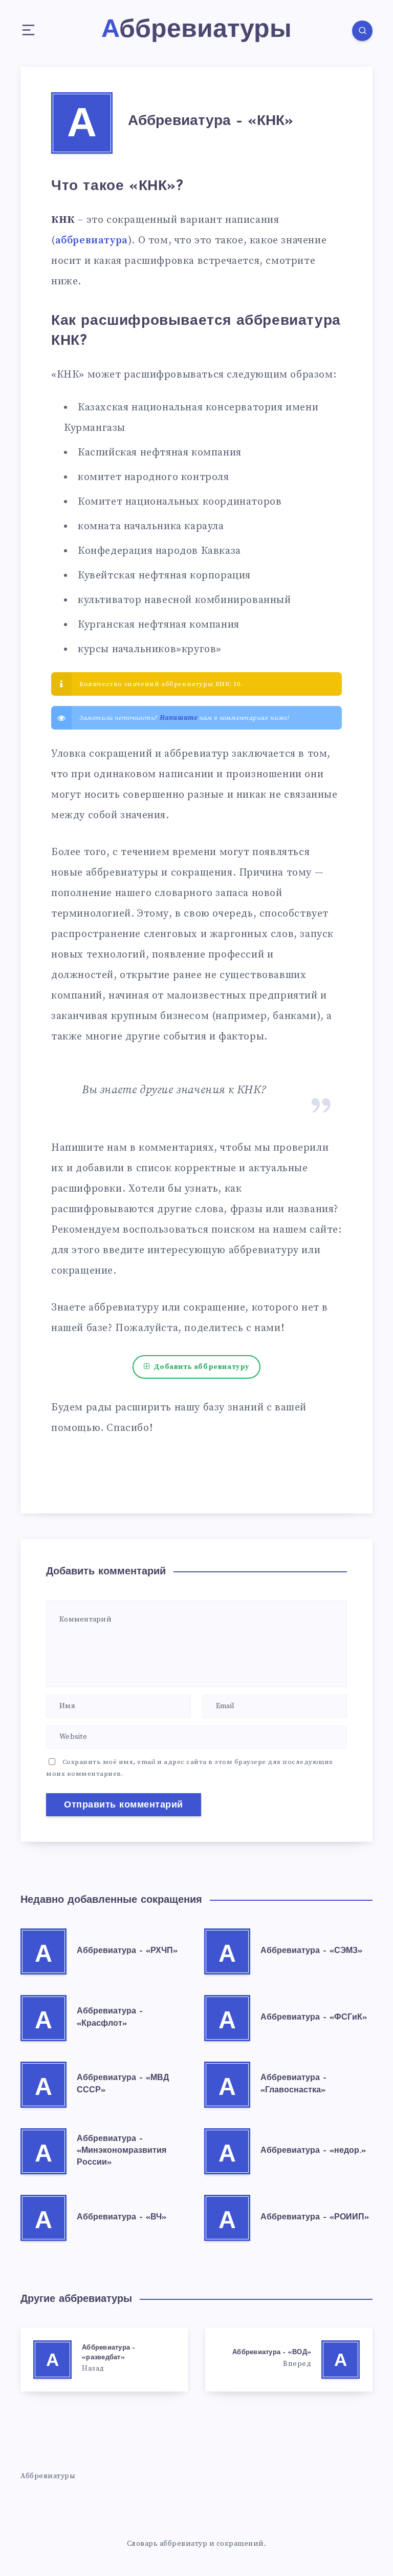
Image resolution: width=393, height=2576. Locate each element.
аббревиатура (92, 241)
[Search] (362, 31)
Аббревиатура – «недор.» (313, 2151)
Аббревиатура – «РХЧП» (127, 1951)
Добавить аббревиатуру (202, 1367)
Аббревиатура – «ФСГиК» (314, 2018)
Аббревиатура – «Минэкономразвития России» (122, 2151)
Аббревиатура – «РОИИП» (315, 2217)
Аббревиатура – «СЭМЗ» (311, 1951)
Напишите (179, 718)
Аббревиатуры (48, 2476)
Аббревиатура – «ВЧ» (122, 2217)
